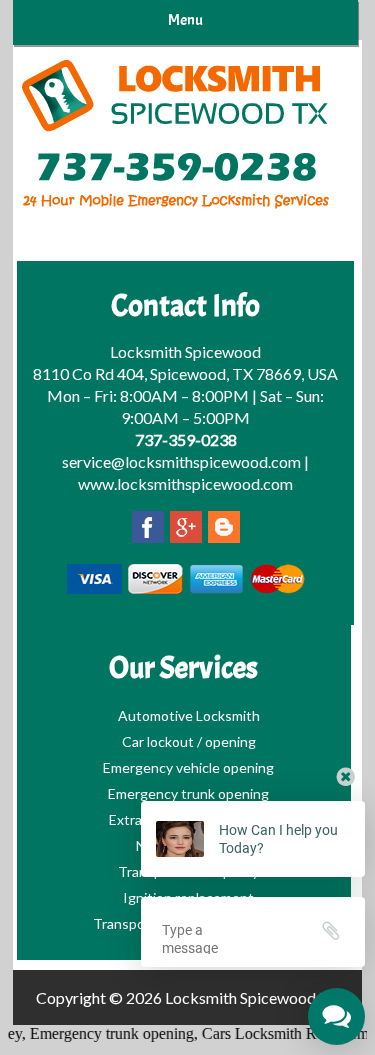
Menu (185, 20)
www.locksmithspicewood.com (185, 483)
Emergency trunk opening (107, 1033)
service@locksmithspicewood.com (181, 461)
